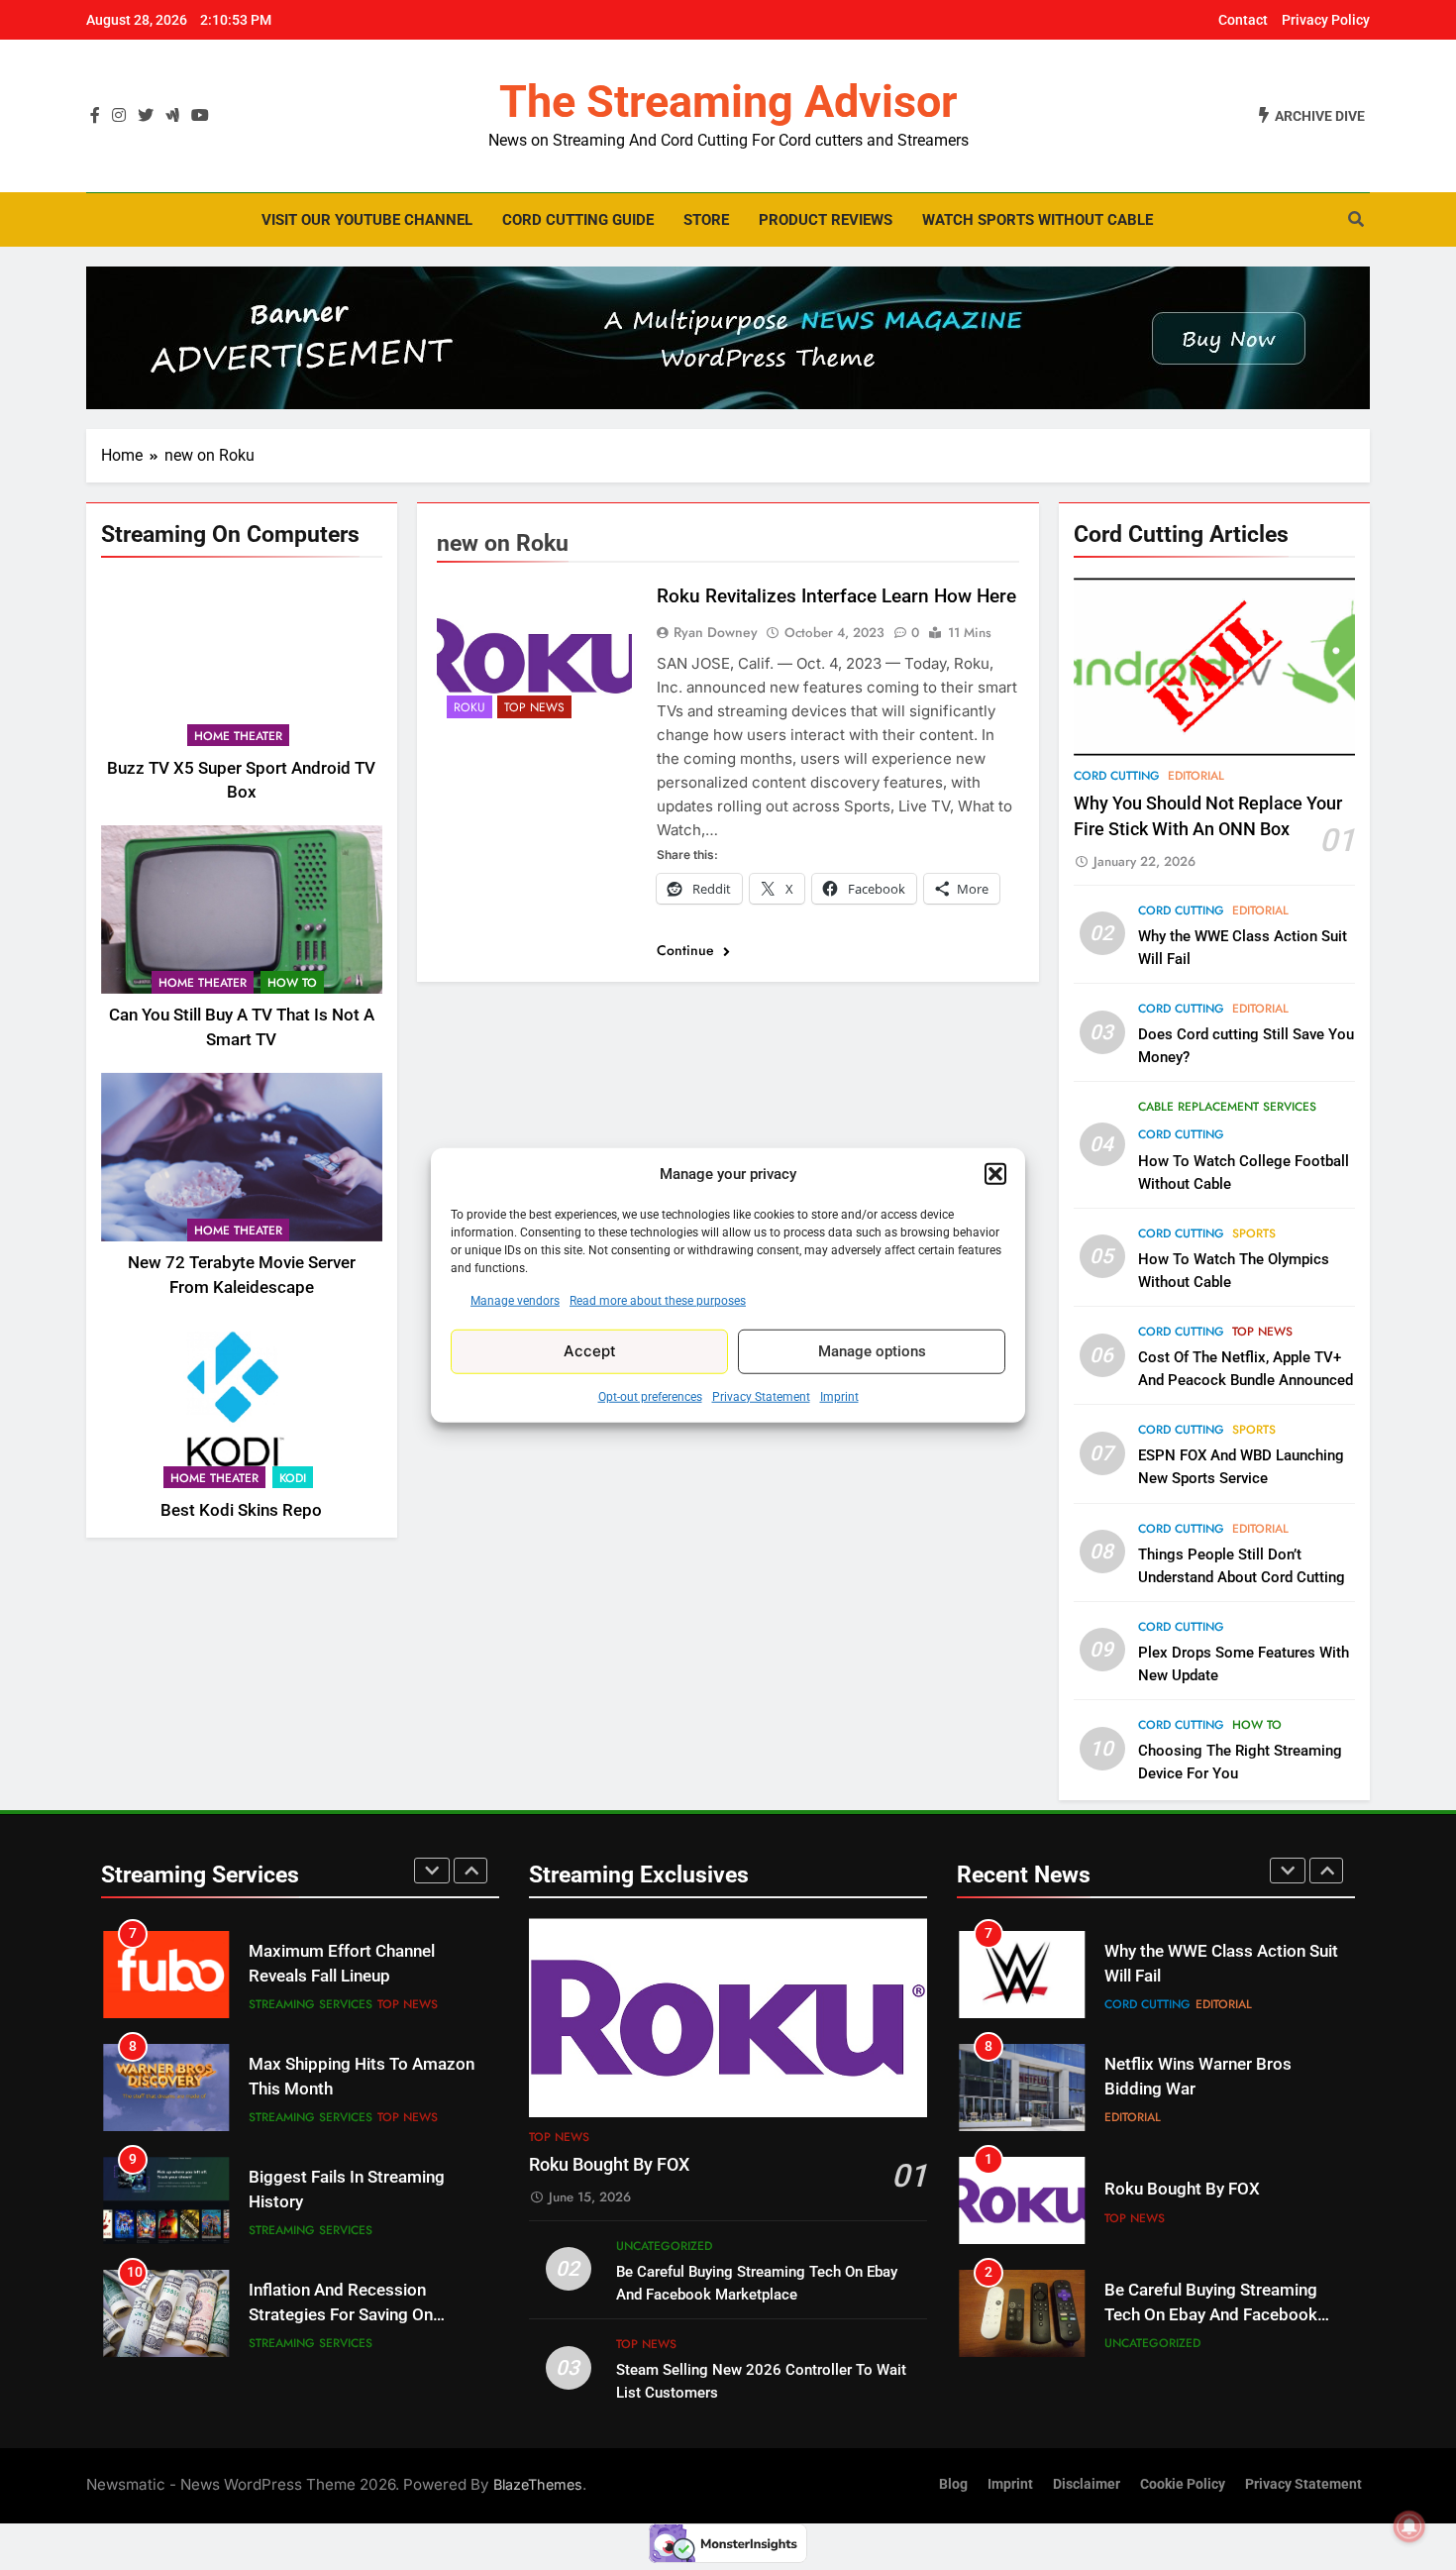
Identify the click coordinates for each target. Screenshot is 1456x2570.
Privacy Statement (761, 1396)
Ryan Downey (716, 632)
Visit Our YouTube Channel (367, 220)
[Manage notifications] (1409, 2526)
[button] (995, 1174)
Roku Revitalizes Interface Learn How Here (836, 596)
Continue (687, 950)
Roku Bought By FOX (609, 2165)
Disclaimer (1087, 2484)
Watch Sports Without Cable (1038, 220)
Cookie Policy (1183, 2484)
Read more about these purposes (658, 1300)
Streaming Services (311, 2004)
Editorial (1196, 776)
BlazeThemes (538, 2484)
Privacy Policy (1326, 20)
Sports (1254, 1233)
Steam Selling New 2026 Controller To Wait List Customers (1196, 2315)
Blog (953, 2484)
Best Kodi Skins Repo (241, 1509)
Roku (469, 707)
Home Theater (238, 735)
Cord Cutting (1117, 776)
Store (706, 220)
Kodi (293, 1477)
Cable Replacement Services (1227, 1107)
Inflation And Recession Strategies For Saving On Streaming (341, 2202)
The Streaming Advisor (728, 102)
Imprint (839, 1396)
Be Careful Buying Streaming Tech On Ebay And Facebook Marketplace (1211, 2202)
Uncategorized (664, 2246)
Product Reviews (826, 220)
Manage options (872, 1351)
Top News (534, 707)
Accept (590, 1351)
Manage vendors (515, 1300)
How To (292, 983)
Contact (1243, 20)
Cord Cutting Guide (578, 220)
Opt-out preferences (650, 1396)
